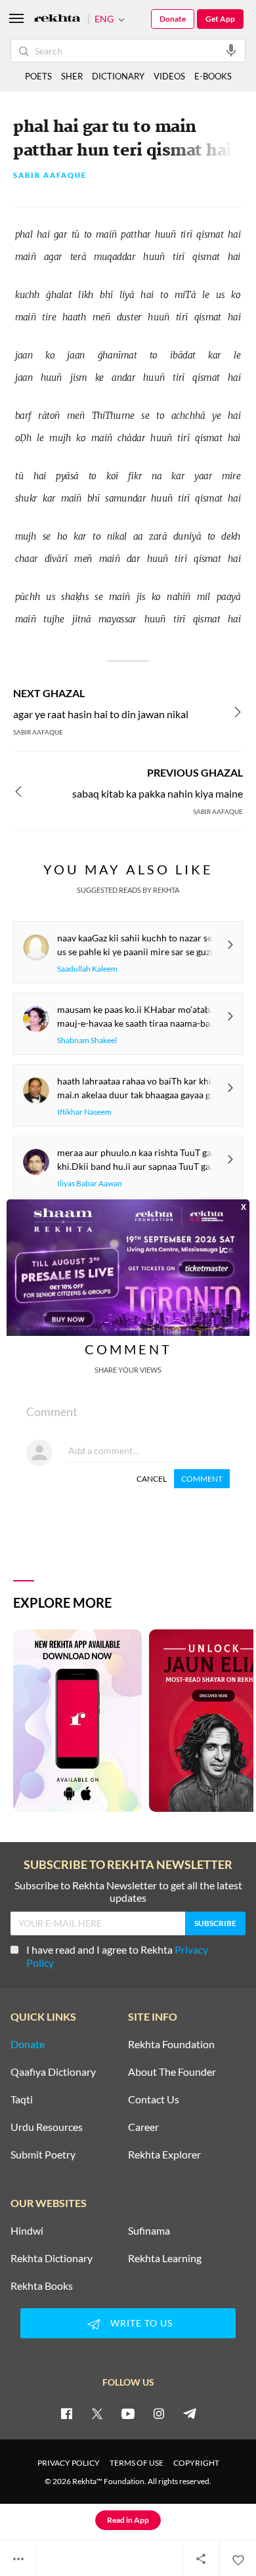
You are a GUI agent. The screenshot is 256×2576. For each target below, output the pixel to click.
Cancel (152, 1479)
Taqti (22, 2099)
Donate (173, 19)
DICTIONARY (118, 76)
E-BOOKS (213, 76)
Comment (202, 1479)
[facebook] (66, 2413)
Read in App (128, 2520)
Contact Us (154, 2099)
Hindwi (27, 2231)
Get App (220, 19)
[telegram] (190, 2413)
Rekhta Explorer (164, 2155)
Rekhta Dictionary (52, 2258)
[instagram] (159, 2413)
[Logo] (57, 19)
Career (143, 2127)
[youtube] (128, 2413)
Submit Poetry (43, 2155)
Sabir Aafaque (50, 176)
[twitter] (97, 2413)
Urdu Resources (47, 2127)
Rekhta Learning (165, 2258)
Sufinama (149, 2231)
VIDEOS (169, 76)
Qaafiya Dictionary (53, 2072)
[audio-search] (231, 50)
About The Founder (172, 2072)
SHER (72, 76)
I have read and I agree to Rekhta (117, 1956)
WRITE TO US (141, 2323)
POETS (38, 76)
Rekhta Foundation (171, 2044)
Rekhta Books (42, 2286)
